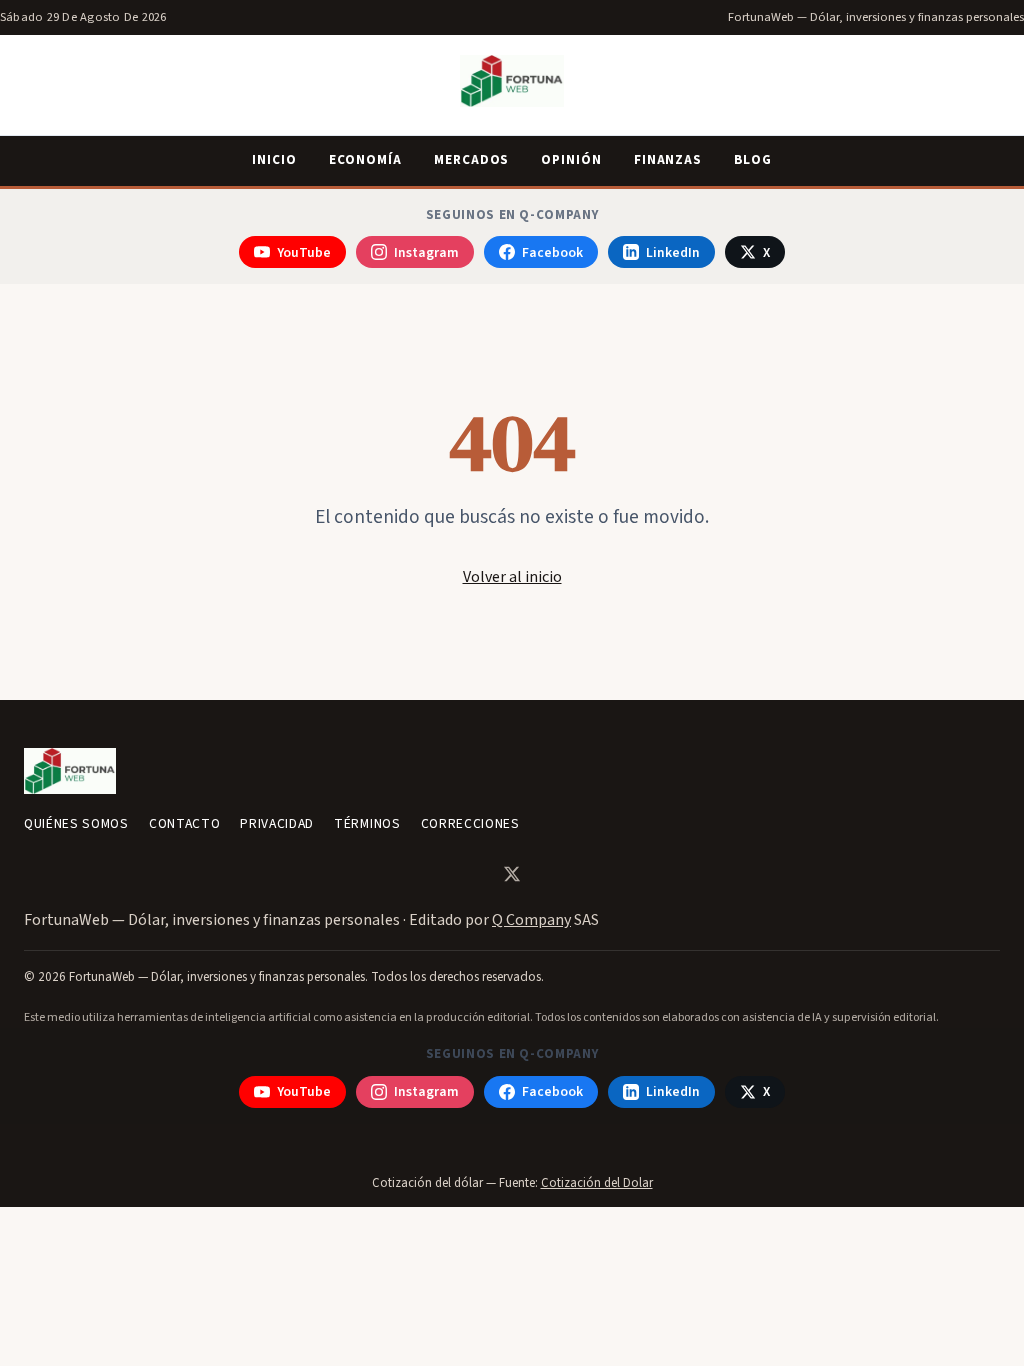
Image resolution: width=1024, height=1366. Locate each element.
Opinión (571, 160)
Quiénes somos (76, 823)
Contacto (184, 823)
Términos (367, 823)
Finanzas (668, 160)
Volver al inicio (512, 577)
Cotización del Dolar (597, 1183)
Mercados (471, 160)
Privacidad (277, 823)
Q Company (531, 920)
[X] (512, 874)
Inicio (274, 160)
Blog (753, 160)
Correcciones (470, 823)
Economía (365, 160)
